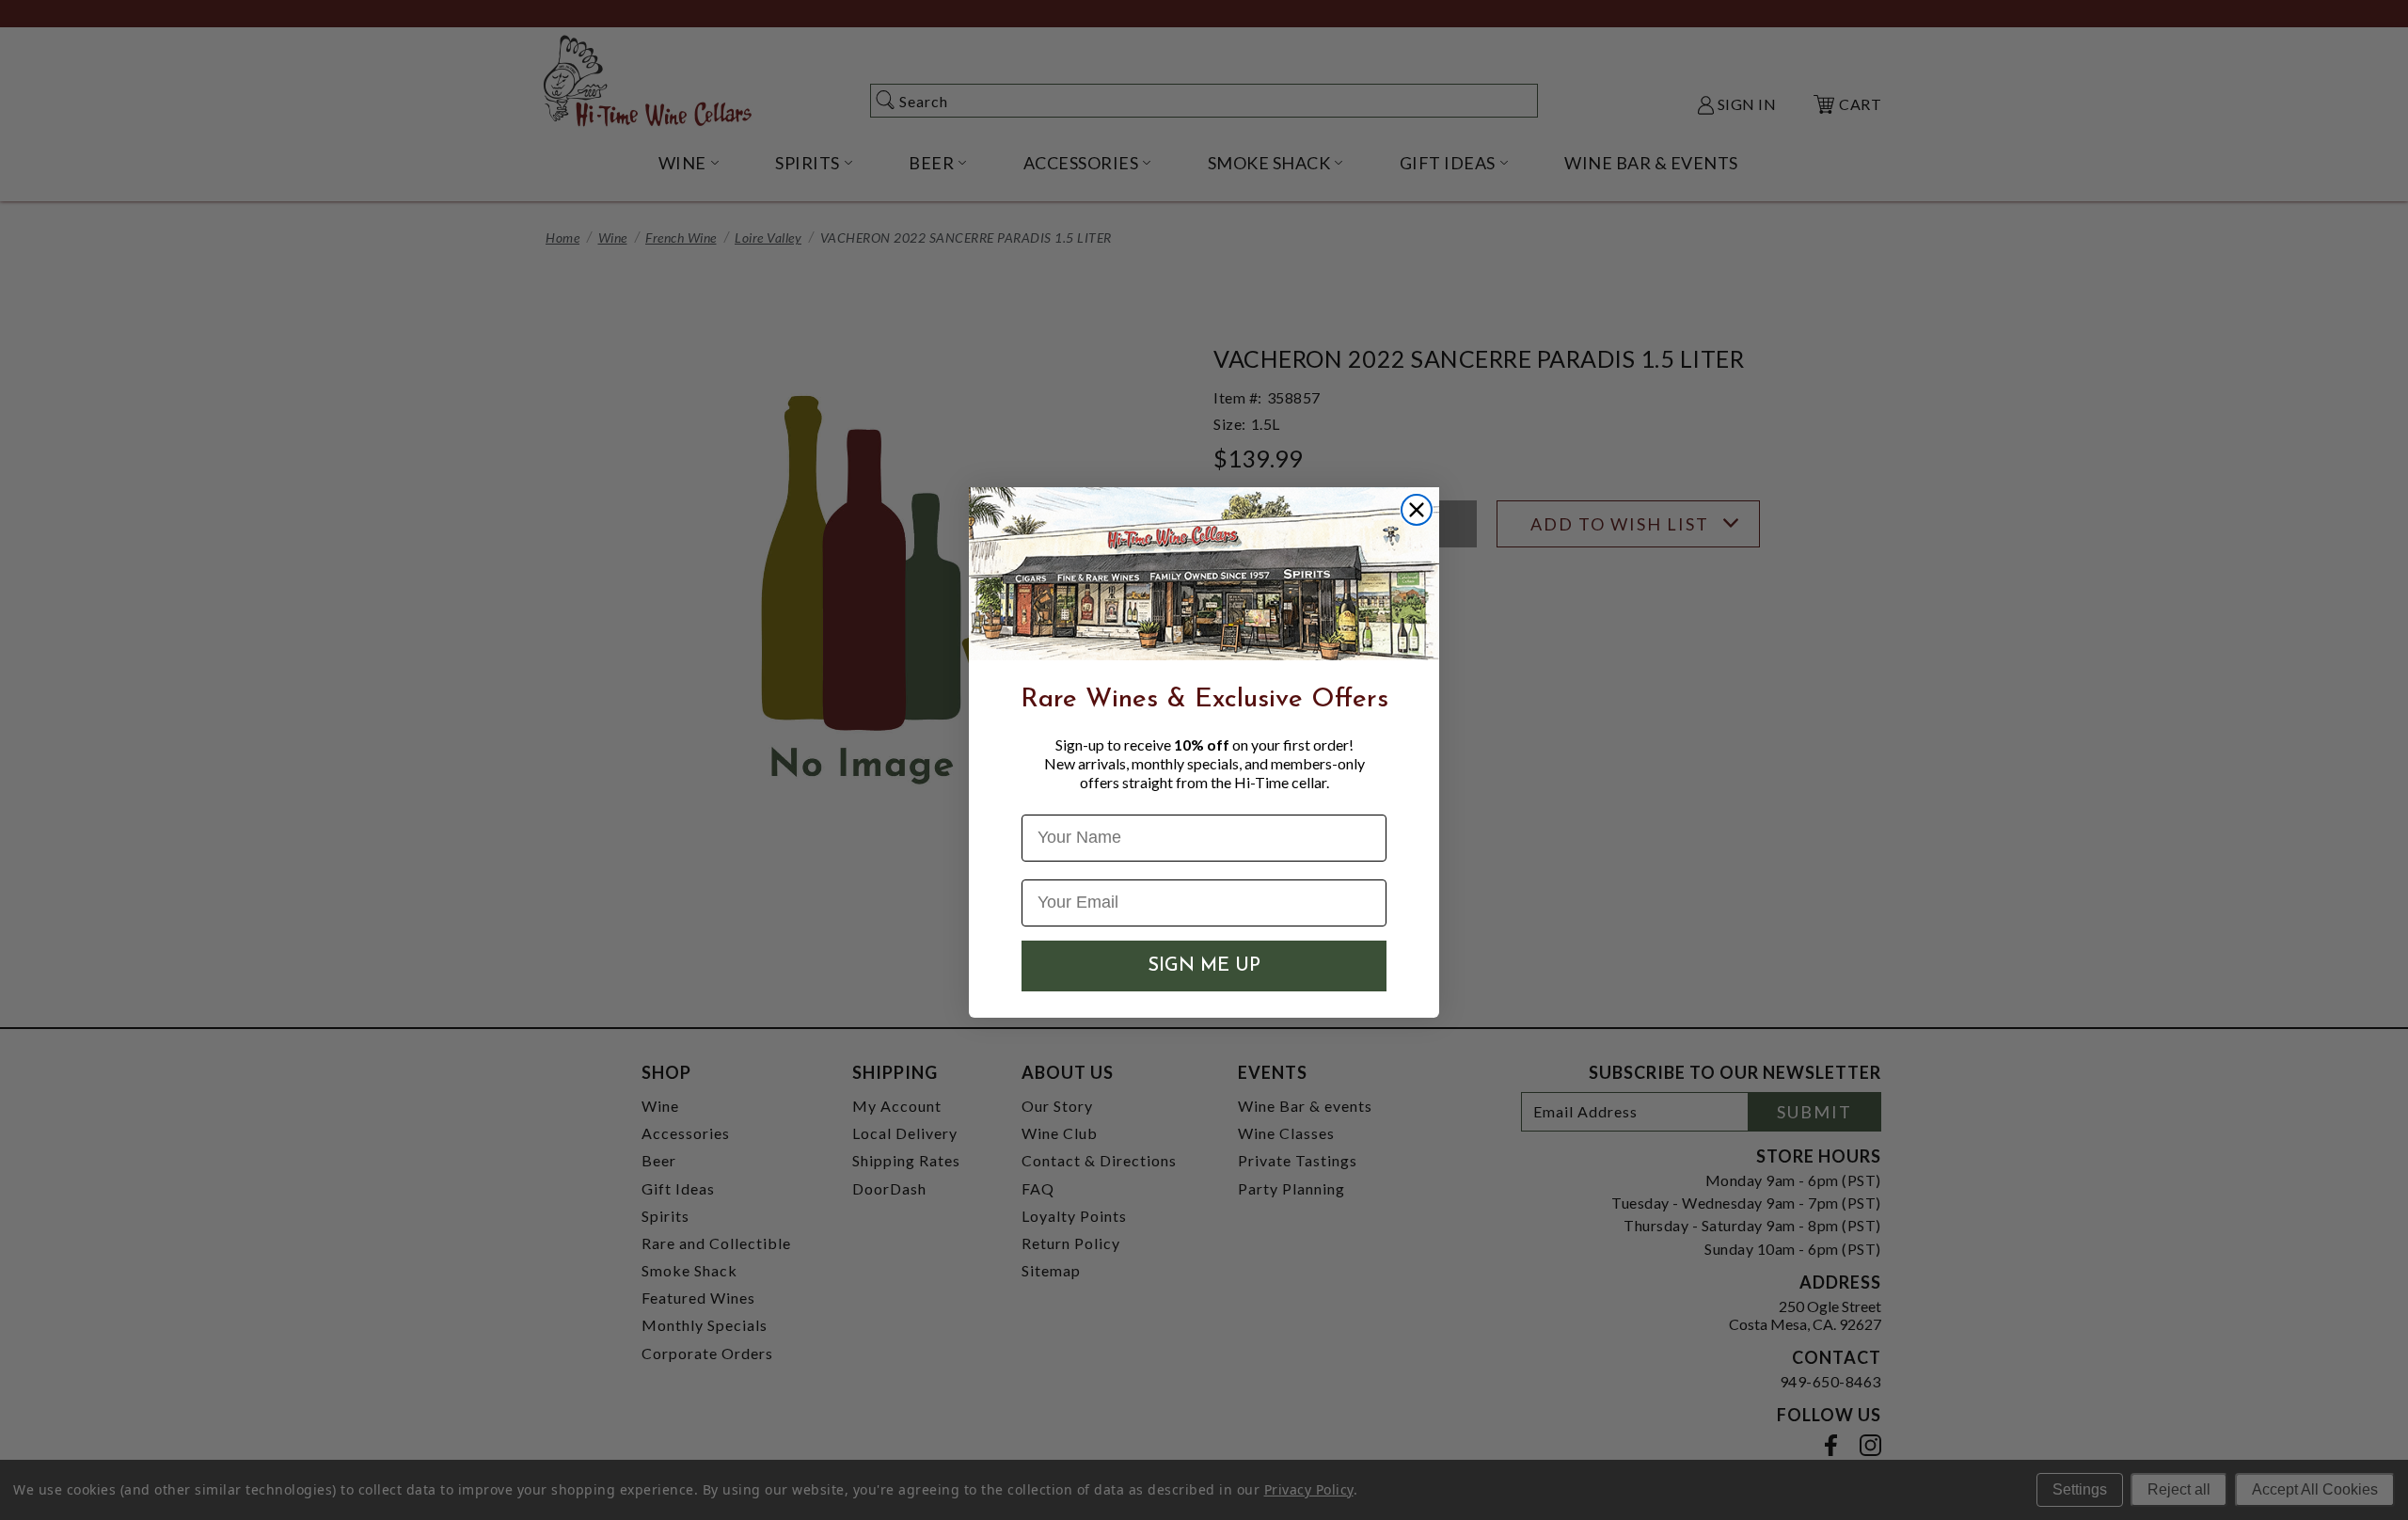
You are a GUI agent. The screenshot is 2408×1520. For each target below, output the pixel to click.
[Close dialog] (1417, 510)
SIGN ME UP (1204, 966)
